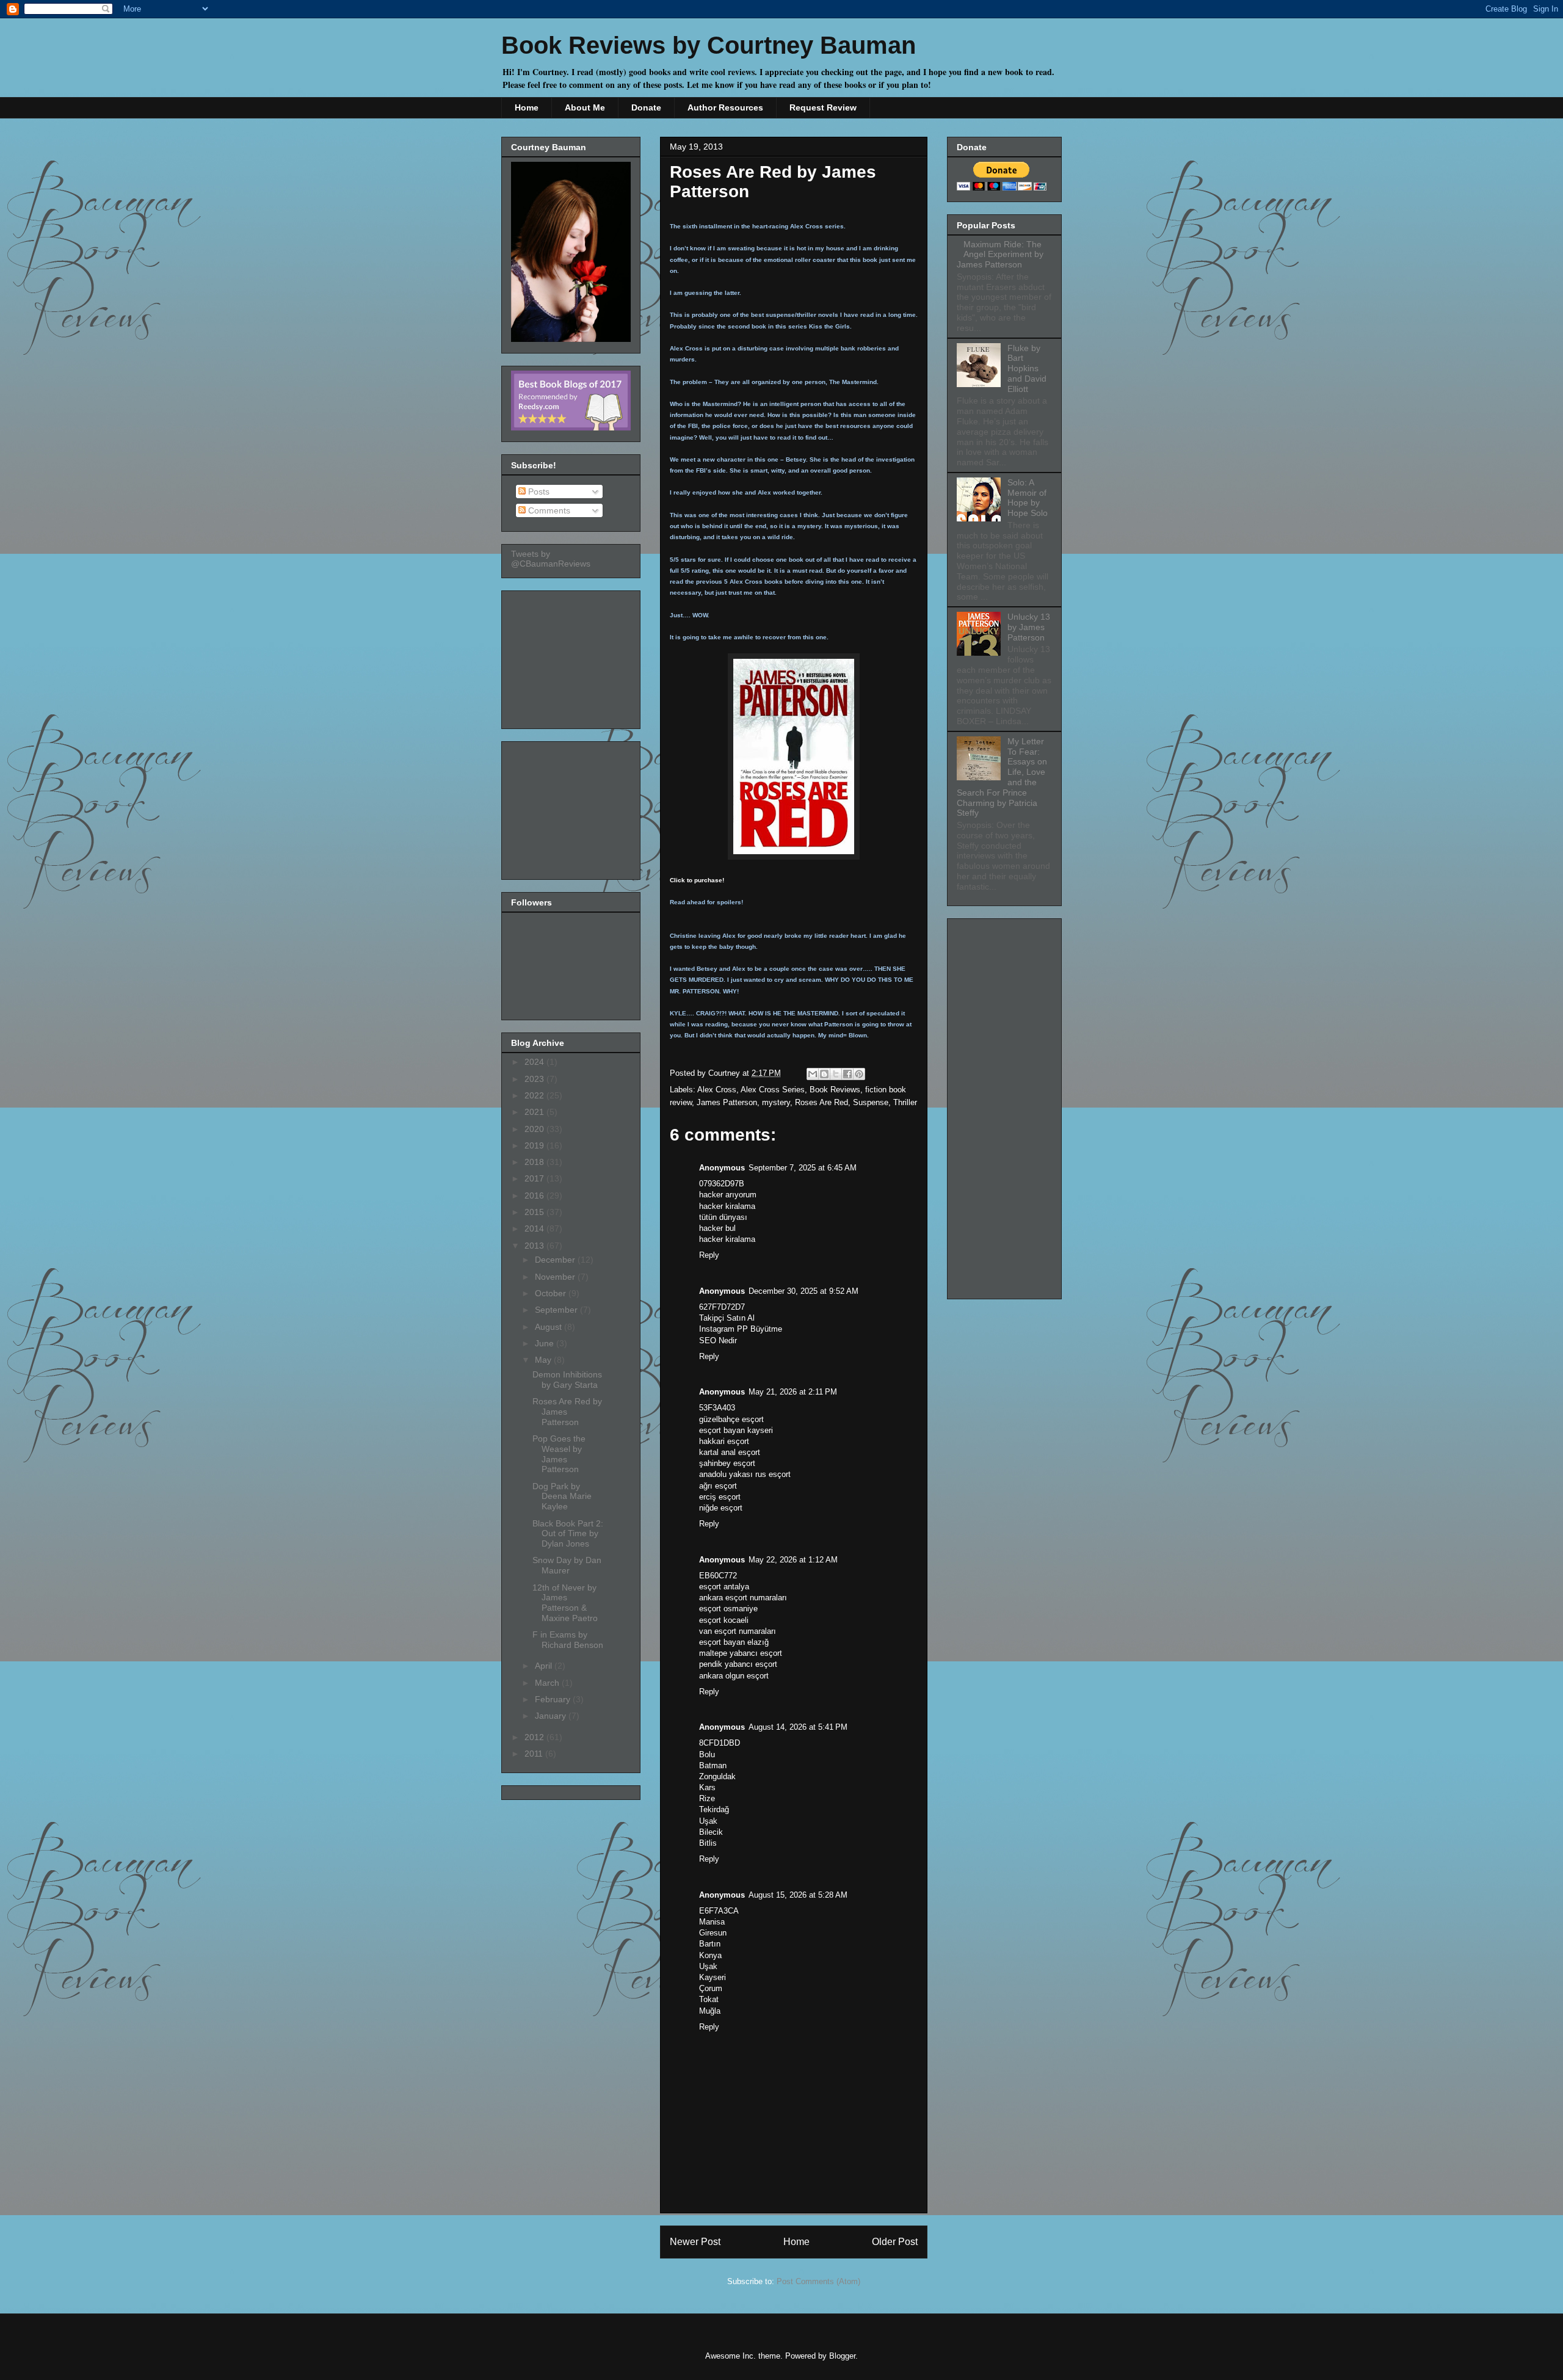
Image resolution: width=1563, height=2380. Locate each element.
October (552, 1293)
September (557, 1310)
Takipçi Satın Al (727, 1318)
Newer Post (695, 2242)
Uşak (708, 1821)
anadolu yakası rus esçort (745, 1474)
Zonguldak (717, 1776)
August (549, 1327)
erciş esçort (720, 1497)
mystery (776, 1102)
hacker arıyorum (728, 1195)
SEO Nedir (718, 1341)
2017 (535, 1178)
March (548, 1683)
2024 (535, 1062)
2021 (535, 1112)
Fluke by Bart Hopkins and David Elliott (1027, 368)
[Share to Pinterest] (859, 1074)
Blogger (842, 2356)
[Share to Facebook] (847, 1074)
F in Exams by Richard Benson (568, 1640)
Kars (707, 1787)
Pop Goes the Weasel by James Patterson (559, 1454)
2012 (535, 1737)
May (544, 1360)
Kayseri (713, 1977)
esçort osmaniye (728, 1609)
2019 (535, 1145)
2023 (535, 1079)
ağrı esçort (718, 1486)
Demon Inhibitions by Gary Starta (567, 1380)
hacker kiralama (727, 1206)
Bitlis (708, 1843)
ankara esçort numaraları (743, 1598)
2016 (535, 1195)
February (554, 1699)
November (556, 1277)
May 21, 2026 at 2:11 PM (793, 1392)
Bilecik (711, 1832)
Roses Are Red (821, 1102)
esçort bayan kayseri (736, 1430)
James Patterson (727, 1102)
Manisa (712, 1922)
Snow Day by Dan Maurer (567, 1565)
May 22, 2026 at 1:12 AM (793, 1560)
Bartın (710, 1944)
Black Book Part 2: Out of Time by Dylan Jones (568, 1534)
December (556, 1260)
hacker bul (717, 1228)
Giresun (713, 1933)
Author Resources (725, 107)
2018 (535, 1162)
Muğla (710, 2011)
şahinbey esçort (727, 1463)
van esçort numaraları (738, 1631)
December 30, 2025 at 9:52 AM (803, 1291)
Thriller (905, 1102)
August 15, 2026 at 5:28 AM (798, 1895)
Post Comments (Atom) (818, 2281)
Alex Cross (717, 1090)
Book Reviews (835, 1090)
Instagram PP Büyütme (741, 1329)
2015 (535, 1212)
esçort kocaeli (724, 1620)
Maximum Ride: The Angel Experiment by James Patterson (1000, 255)
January (552, 1716)
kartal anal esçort (730, 1452)
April (545, 1666)
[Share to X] (836, 1074)
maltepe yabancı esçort (741, 1653)
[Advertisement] (572, 656)
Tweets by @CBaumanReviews (551, 559)
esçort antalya (724, 1587)
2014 (535, 1228)
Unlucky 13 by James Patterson (1029, 627)
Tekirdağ (714, 1809)
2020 (535, 1129)
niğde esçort (721, 1508)
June (546, 1343)
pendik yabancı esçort (738, 1664)
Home (527, 107)
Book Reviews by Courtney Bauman (709, 45)
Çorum (711, 1988)
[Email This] (813, 1074)
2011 (535, 1754)
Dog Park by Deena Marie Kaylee (562, 1497)
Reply (709, 1255)
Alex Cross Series (773, 1090)
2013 (535, 1246)
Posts (538, 492)
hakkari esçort (724, 1441)
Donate (646, 107)
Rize (707, 1798)
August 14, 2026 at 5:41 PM (798, 1727)
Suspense (871, 1102)
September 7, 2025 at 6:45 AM (803, 1168)
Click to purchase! (697, 880)
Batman (713, 1765)
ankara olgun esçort (734, 1676)
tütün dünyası (723, 1217)
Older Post (895, 2242)
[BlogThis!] (824, 1074)
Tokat (709, 1999)
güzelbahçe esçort (731, 1419)
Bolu (707, 1754)
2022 (535, 1095)
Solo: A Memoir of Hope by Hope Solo (1028, 498)
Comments (548, 510)
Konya (710, 1955)
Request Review (823, 107)
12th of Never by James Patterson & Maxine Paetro (565, 1603)
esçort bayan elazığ (734, 1642)
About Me (585, 107)
